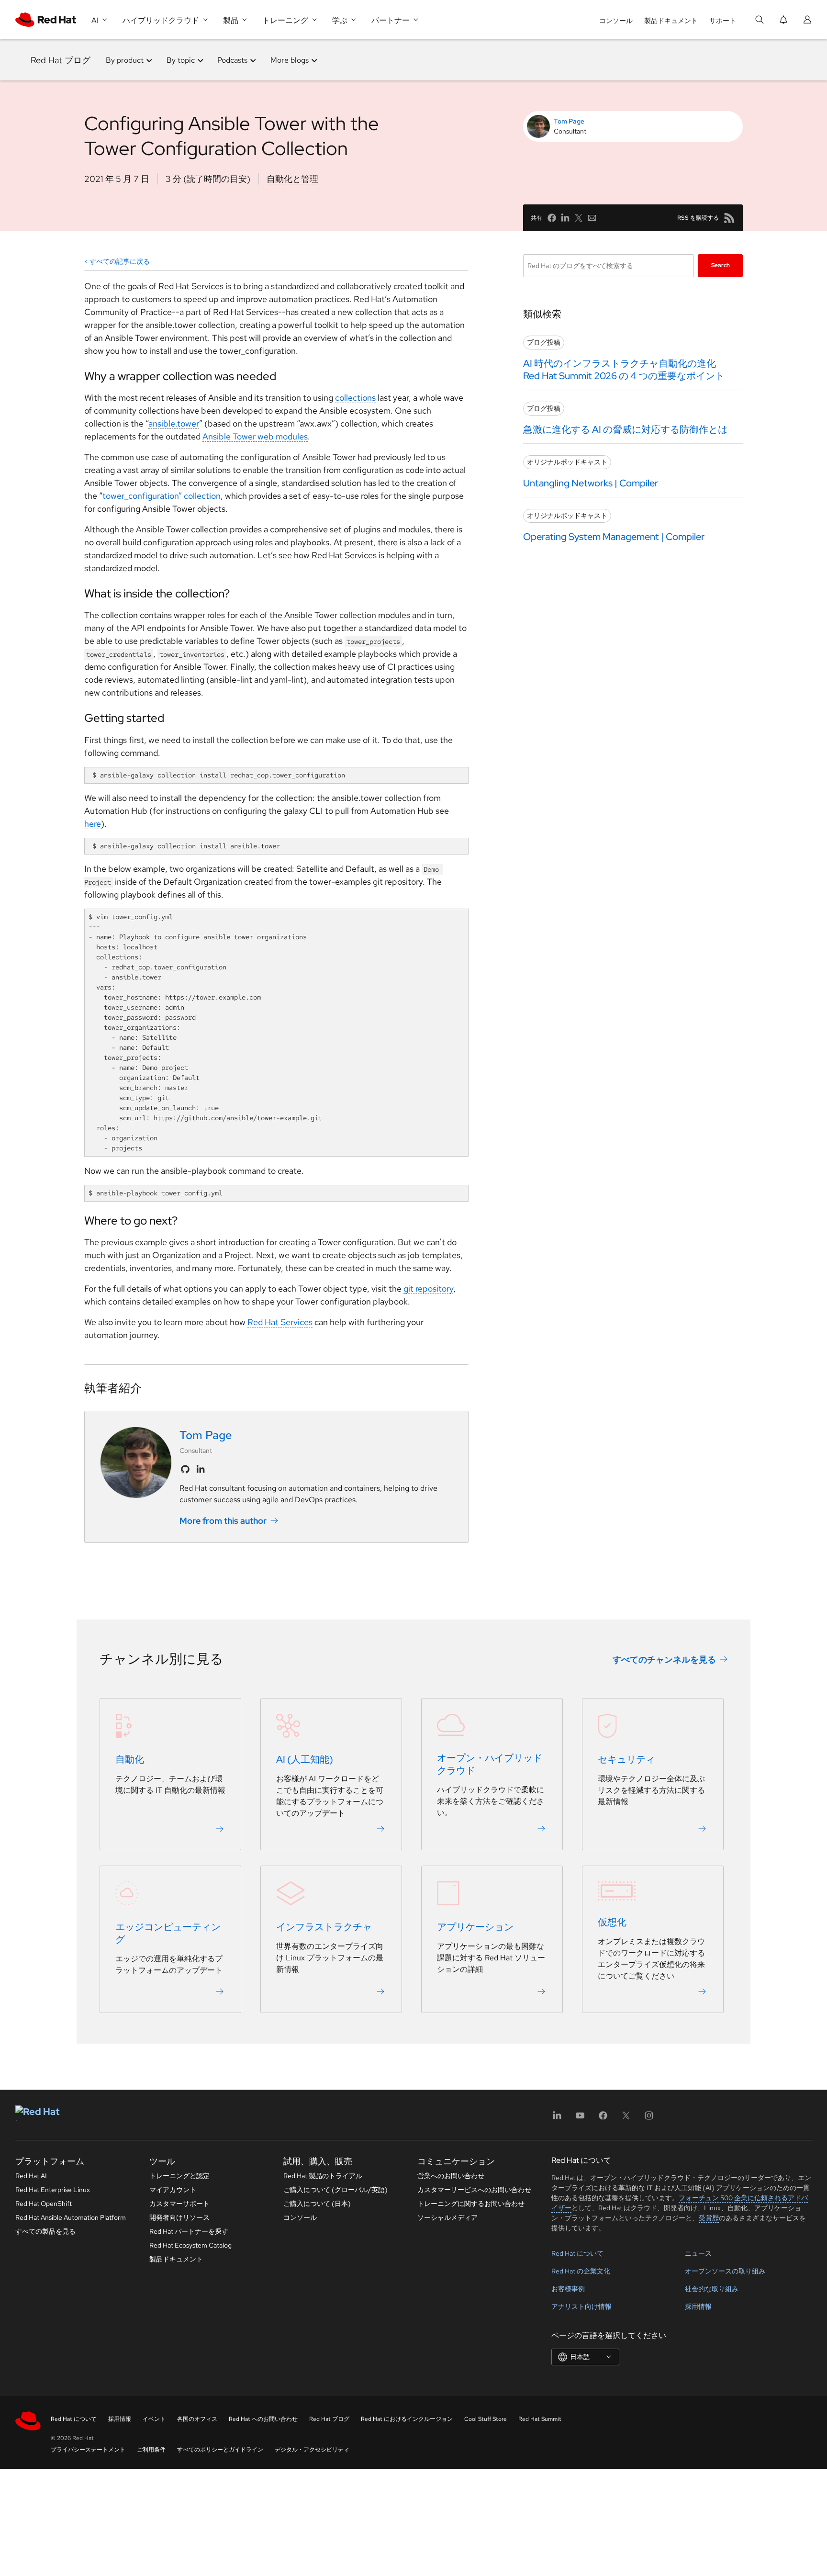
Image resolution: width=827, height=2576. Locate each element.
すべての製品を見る (45, 2231)
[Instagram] (649, 2119)
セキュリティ (626, 1759)
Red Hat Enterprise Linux (53, 2190)
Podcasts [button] (232, 60)
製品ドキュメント (671, 21)
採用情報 (698, 2306)
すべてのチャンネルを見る (664, 1659)
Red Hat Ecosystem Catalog (190, 2245)
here (93, 824)
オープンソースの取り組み (725, 2271)
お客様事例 (568, 2289)
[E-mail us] (592, 218)
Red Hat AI (31, 2176)
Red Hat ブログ (61, 60)
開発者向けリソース (179, 2217)
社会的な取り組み (712, 2289)
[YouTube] (580, 2119)
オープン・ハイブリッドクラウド (490, 1764)
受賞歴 (709, 2218)
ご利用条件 (151, 2450)
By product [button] (125, 60)
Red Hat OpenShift (44, 2204)
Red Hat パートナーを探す (189, 2231)
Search (721, 265)
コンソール (616, 21)
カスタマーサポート (179, 2204)
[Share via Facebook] (552, 218)
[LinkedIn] (557, 2119)
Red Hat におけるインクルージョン (407, 2419)
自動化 (130, 1759)
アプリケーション (475, 1927)
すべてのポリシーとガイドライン (220, 2450)
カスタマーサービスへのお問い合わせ (474, 2190)
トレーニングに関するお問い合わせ (471, 2204)
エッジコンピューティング (168, 1933)
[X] (626, 2119)
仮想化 (612, 1922)
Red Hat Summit (540, 2419)
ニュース (698, 2253)
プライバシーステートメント (88, 2450)
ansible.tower (174, 423)
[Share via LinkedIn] (565, 218)
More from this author (223, 1521)
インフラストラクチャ (324, 1927)
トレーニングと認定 (179, 2176)
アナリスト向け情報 (581, 2306)
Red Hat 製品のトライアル (323, 2176)
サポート (723, 21)
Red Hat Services (280, 1322)
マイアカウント (173, 2190)
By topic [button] (181, 60)
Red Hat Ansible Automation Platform (71, 2217)
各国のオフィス (197, 2419)
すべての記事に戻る (120, 261)
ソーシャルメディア (447, 2217)
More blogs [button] (290, 60)
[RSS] (729, 218)
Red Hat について (577, 2253)
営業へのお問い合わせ (451, 2176)
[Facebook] (603, 2119)
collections (355, 398)
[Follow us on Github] (185, 1469)
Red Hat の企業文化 (581, 2271)
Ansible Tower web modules (255, 436)
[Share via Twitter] (579, 218)
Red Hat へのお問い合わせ (263, 2419)
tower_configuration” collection (162, 496)
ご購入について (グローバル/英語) (335, 2190)
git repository (428, 1288)
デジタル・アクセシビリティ (312, 2450)
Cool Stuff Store (486, 2419)
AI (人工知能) (305, 1759)
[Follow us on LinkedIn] (201, 1469)
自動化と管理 (292, 179)
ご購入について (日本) (317, 2204)
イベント (154, 2419)
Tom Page (569, 121)
